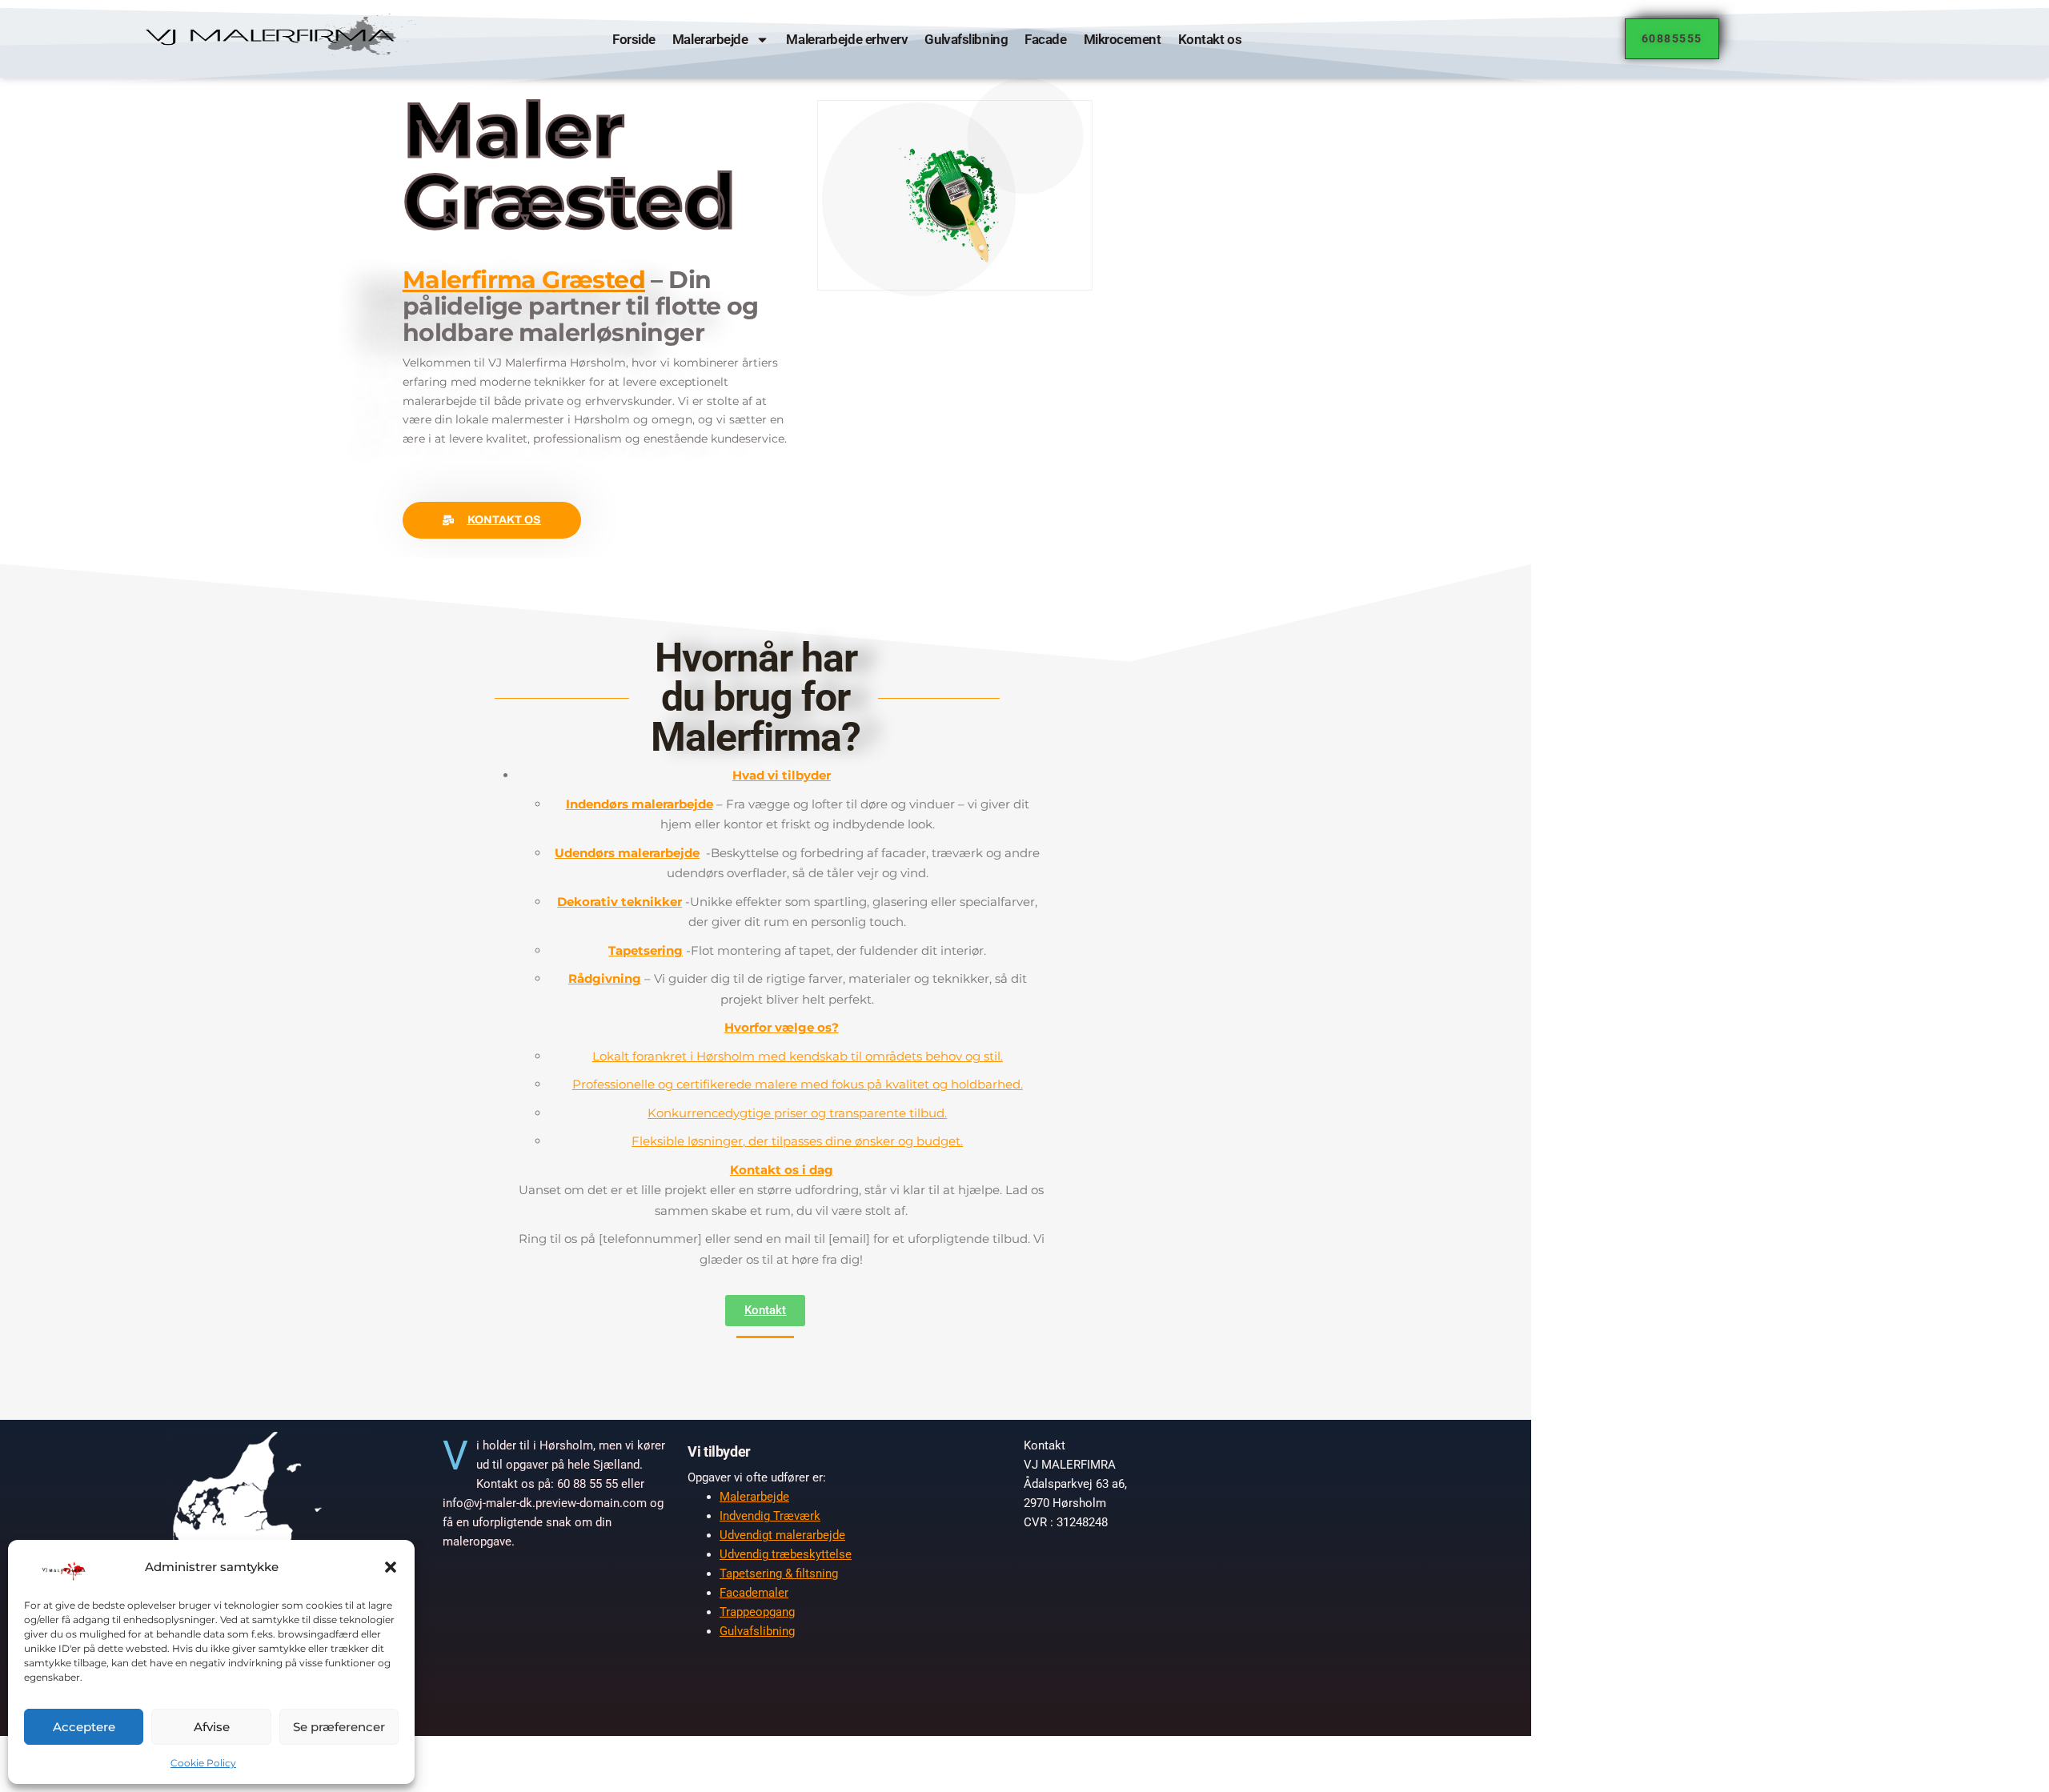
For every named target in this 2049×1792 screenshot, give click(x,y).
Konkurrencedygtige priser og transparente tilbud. (797, 1113)
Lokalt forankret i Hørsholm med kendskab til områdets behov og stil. (798, 1056)
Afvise (212, 1727)
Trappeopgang (757, 1612)
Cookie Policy (203, 1763)
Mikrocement (1122, 39)
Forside (634, 39)
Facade (1045, 39)
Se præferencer (339, 1727)
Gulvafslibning (966, 39)
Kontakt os (1209, 39)
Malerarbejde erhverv (847, 39)
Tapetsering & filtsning (779, 1574)
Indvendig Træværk (770, 1516)
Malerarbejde (710, 39)
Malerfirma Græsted (524, 280)
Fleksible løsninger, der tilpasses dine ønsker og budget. (797, 1141)
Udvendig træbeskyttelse (786, 1554)
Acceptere (84, 1727)
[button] (391, 1567)
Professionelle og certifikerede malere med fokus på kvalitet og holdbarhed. (798, 1084)
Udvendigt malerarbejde (782, 1535)
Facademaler (754, 1593)
